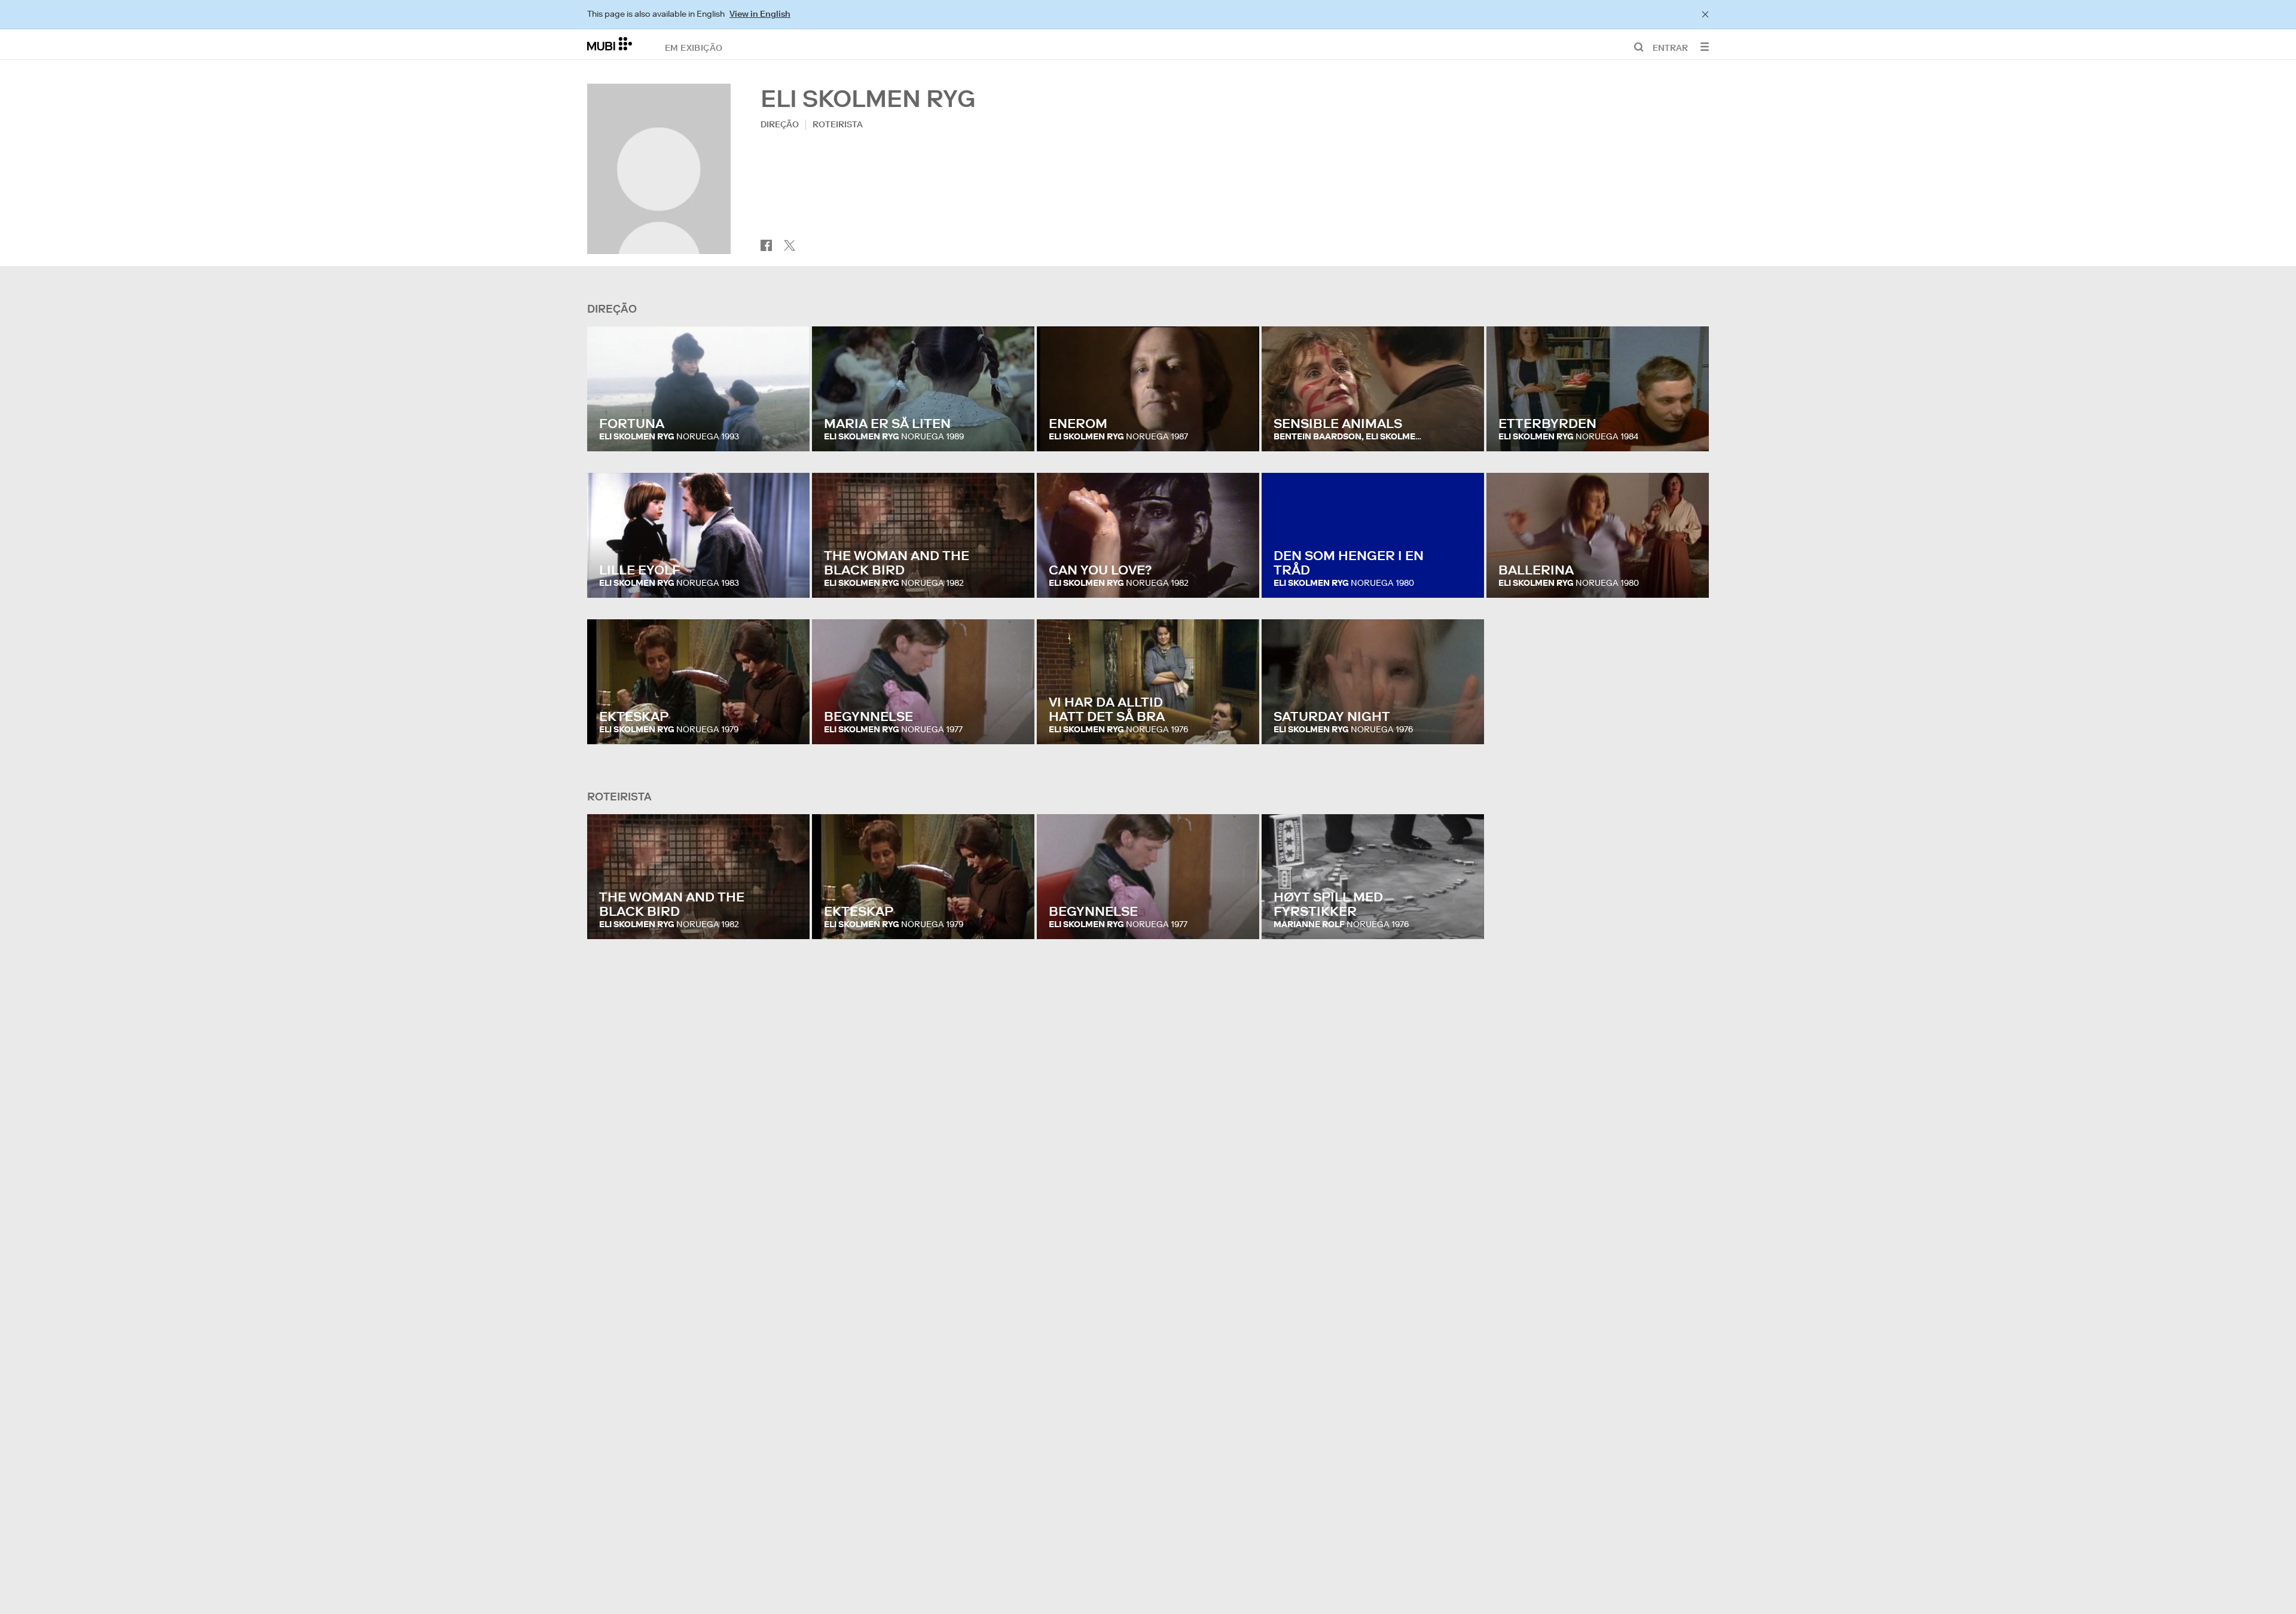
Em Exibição (694, 47)
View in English (760, 14)
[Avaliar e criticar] (789, 430)
